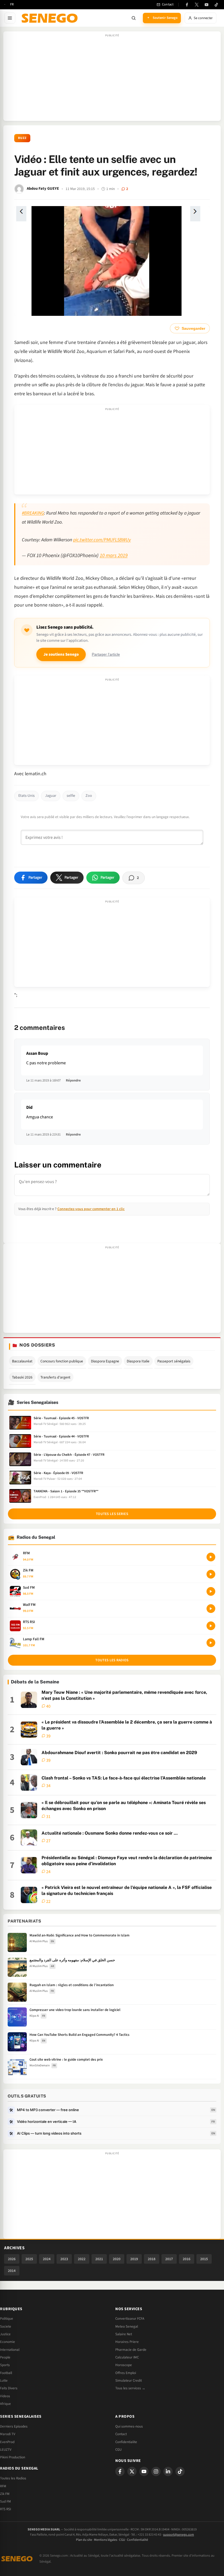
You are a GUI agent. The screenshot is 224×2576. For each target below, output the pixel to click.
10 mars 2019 (114, 555)
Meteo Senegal (127, 2327)
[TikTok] (216, 5)
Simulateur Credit (129, 2381)
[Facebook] (187, 5)
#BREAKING (33, 513)
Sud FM (5, 2501)
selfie (71, 796)
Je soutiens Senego (61, 654)
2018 (152, 2259)
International (10, 2350)
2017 (169, 2259)
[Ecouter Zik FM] (211, 1574)
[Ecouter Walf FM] (211, 1609)
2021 (99, 2259)
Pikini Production (13, 2457)
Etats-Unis (26, 796)
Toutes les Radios (13, 2478)
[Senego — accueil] (51, 18)
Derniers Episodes (14, 2426)
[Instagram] (156, 2471)
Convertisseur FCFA (130, 2319)
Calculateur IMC (127, 2357)
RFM (3, 2486)
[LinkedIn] (168, 2471)
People (5, 2357)
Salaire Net (124, 2334)
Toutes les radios (112, 1660)
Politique (7, 2319)
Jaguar (51, 796)
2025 (29, 2259)
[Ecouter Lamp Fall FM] (211, 1643)
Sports (5, 2365)
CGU (118, 2450)
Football (6, 2373)
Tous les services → (130, 2388)
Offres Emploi (126, 2373)
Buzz (22, 138)
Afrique (5, 2404)
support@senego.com (179, 2535)
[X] (132, 2471)
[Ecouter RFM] (211, 1557)
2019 (134, 2259)
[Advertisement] (112, 79)
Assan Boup (37, 1053)
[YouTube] (207, 5)
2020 (117, 2259)
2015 (204, 2259)
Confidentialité (138, 2540)
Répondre (73, 1080)
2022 (82, 2259)
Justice (5, 2334)
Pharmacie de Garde (131, 2350)
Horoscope (124, 2365)
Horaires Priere (127, 2342)
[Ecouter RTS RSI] (211, 1626)
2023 (64, 2259)
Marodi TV (8, 2434)
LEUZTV (6, 2450)
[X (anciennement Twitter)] (197, 5)
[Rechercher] (134, 18)
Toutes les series (112, 1514)
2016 (187, 2259)
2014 (12, 2271)
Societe (6, 2327)
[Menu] (10, 18)
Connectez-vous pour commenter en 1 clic (91, 1209)
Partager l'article (106, 654)
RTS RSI (5, 2509)
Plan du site (84, 2540)
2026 (12, 2259)
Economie (8, 2342)
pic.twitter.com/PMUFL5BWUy (102, 540)
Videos (5, 2396)
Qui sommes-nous (129, 2426)
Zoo (89, 796)
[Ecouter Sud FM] (211, 1591)
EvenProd (7, 2442)
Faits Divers (9, 2388)
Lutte (4, 2381)
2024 (47, 2259)
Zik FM (5, 2494)
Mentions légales (106, 2540)
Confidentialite (126, 2442)
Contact (121, 2434)
